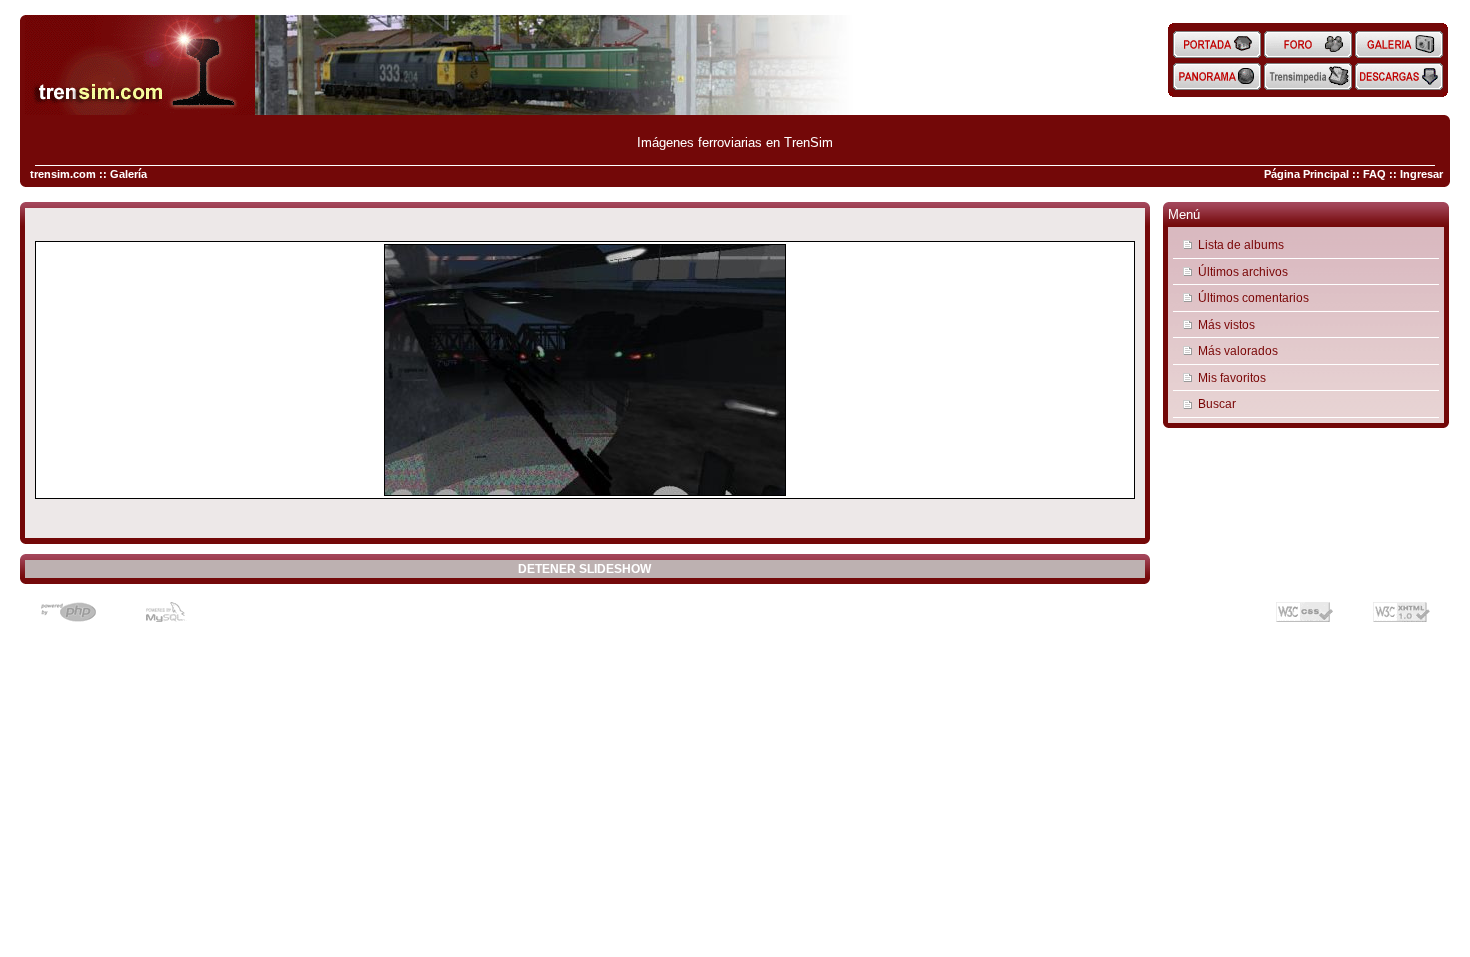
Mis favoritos (1232, 377)
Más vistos (1226, 324)
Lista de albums (1241, 244)
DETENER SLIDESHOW (584, 569)
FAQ (1374, 174)
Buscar (1217, 403)
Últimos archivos (1243, 271)
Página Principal (1306, 174)
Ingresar (1421, 174)
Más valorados (1238, 350)
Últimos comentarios (1253, 297)
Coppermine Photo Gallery (610, 604)
